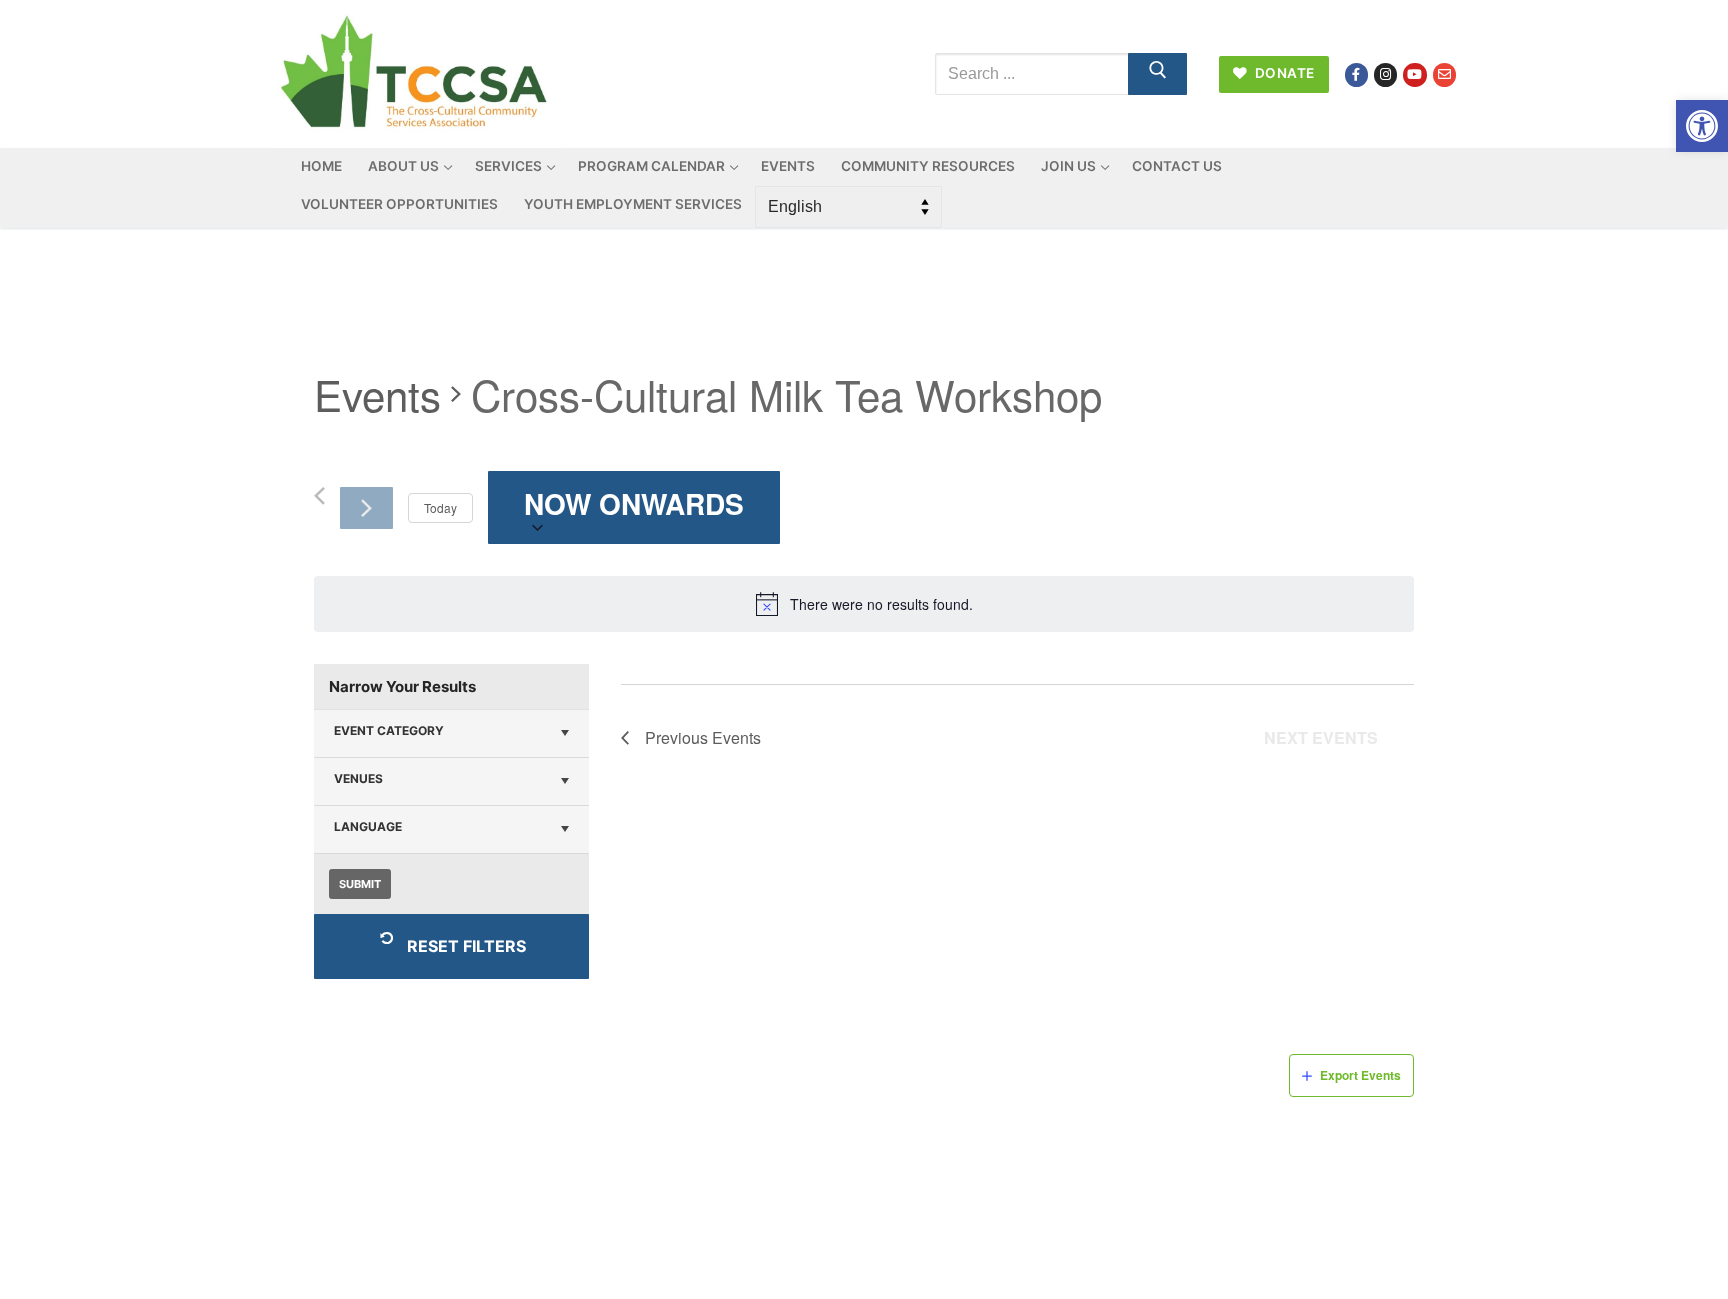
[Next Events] (366, 508)
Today (440, 507)
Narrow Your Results (402, 686)
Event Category (389, 730)
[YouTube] (1414, 74)
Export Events (1360, 1075)
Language (368, 826)
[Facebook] (1356, 74)
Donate (1283, 73)
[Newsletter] (1444, 74)
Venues (358, 778)
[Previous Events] (319, 496)
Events (377, 395)
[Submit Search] (1158, 74)
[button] (1702, 126)
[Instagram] (1385, 74)
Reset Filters (466, 946)
